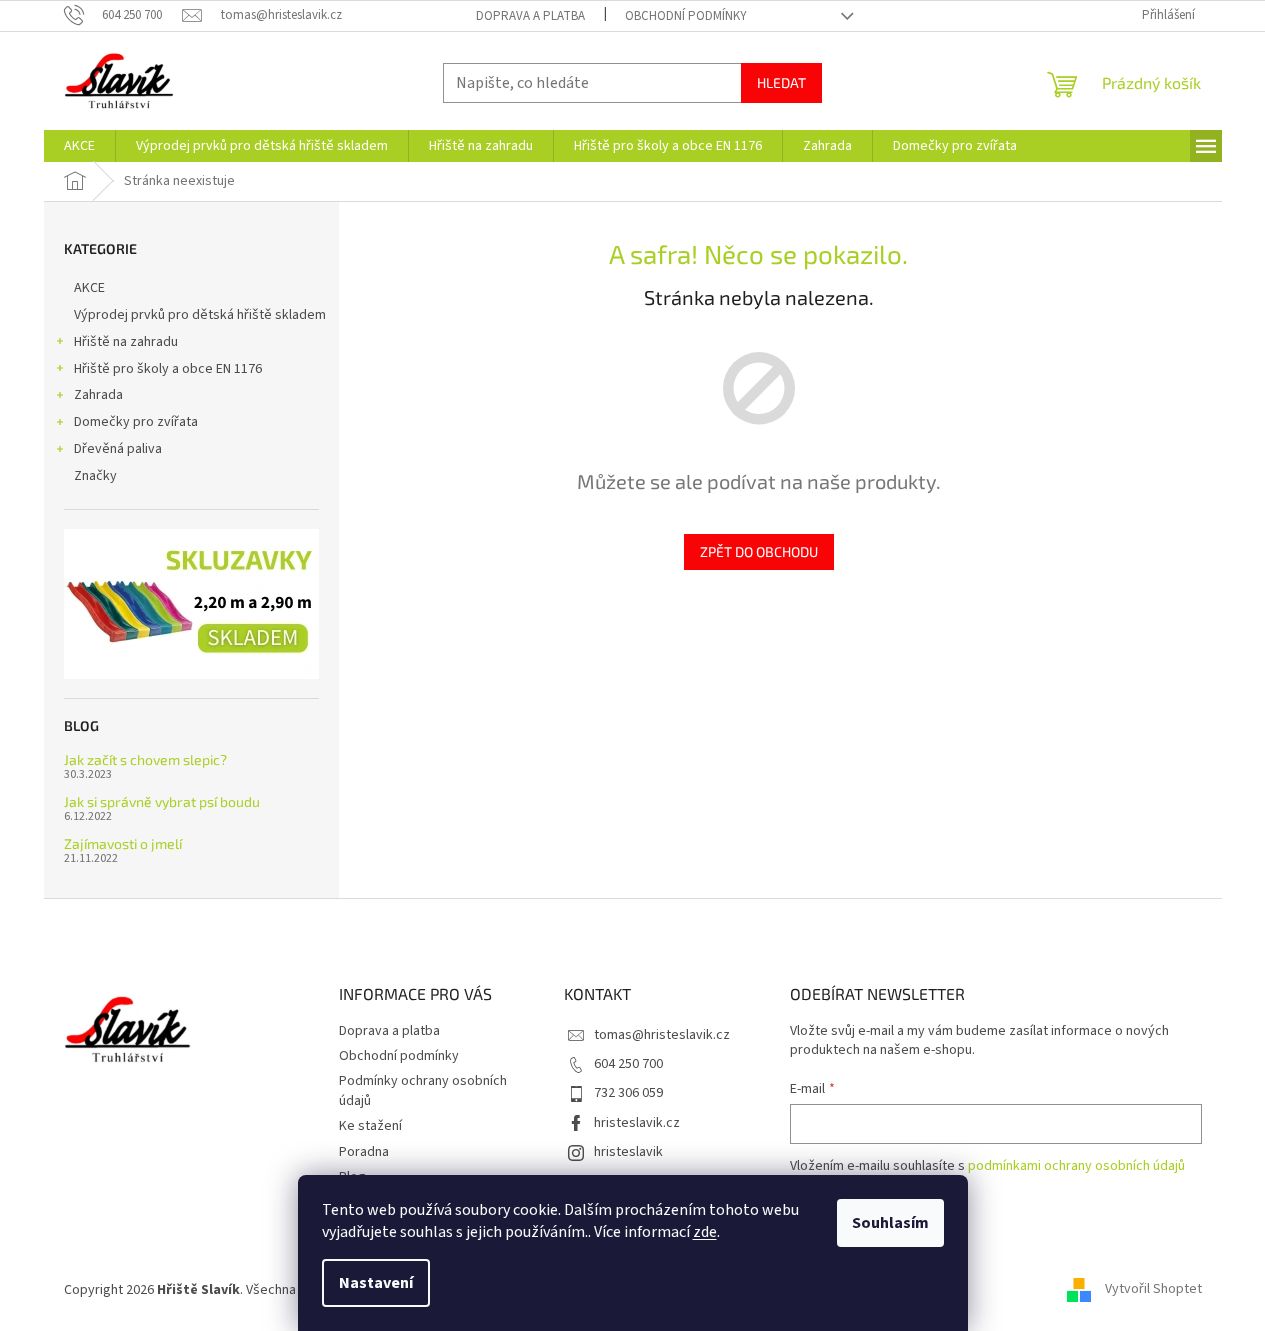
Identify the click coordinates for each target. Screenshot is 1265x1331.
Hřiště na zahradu (126, 342)
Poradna (364, 1152)
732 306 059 (628, 1093)
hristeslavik (628, 1152)
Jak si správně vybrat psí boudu (162, 801)
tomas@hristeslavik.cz (662, 1035)
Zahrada (98, 395)
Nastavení (376, 1283)
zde (705, 1232)
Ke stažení (370, 1126)
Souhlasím (890, 1223)
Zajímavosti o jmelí (123, 843)
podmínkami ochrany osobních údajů (1076, 1166)
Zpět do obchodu (759, 551)
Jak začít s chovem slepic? (145, 759)
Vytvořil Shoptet (1153, 1290)
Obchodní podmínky (686, 16)
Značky (95, 476)
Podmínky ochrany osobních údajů (423, 1090)
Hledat (781, 82)
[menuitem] (79, 146)
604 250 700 (628, 1064)
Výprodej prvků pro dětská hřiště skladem (200, 315)
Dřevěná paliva (118, 449)
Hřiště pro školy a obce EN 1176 (168, 369)
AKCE (89, 288)
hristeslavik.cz (637, 1123)
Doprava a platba (530, 16)
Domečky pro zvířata (136, 422)
